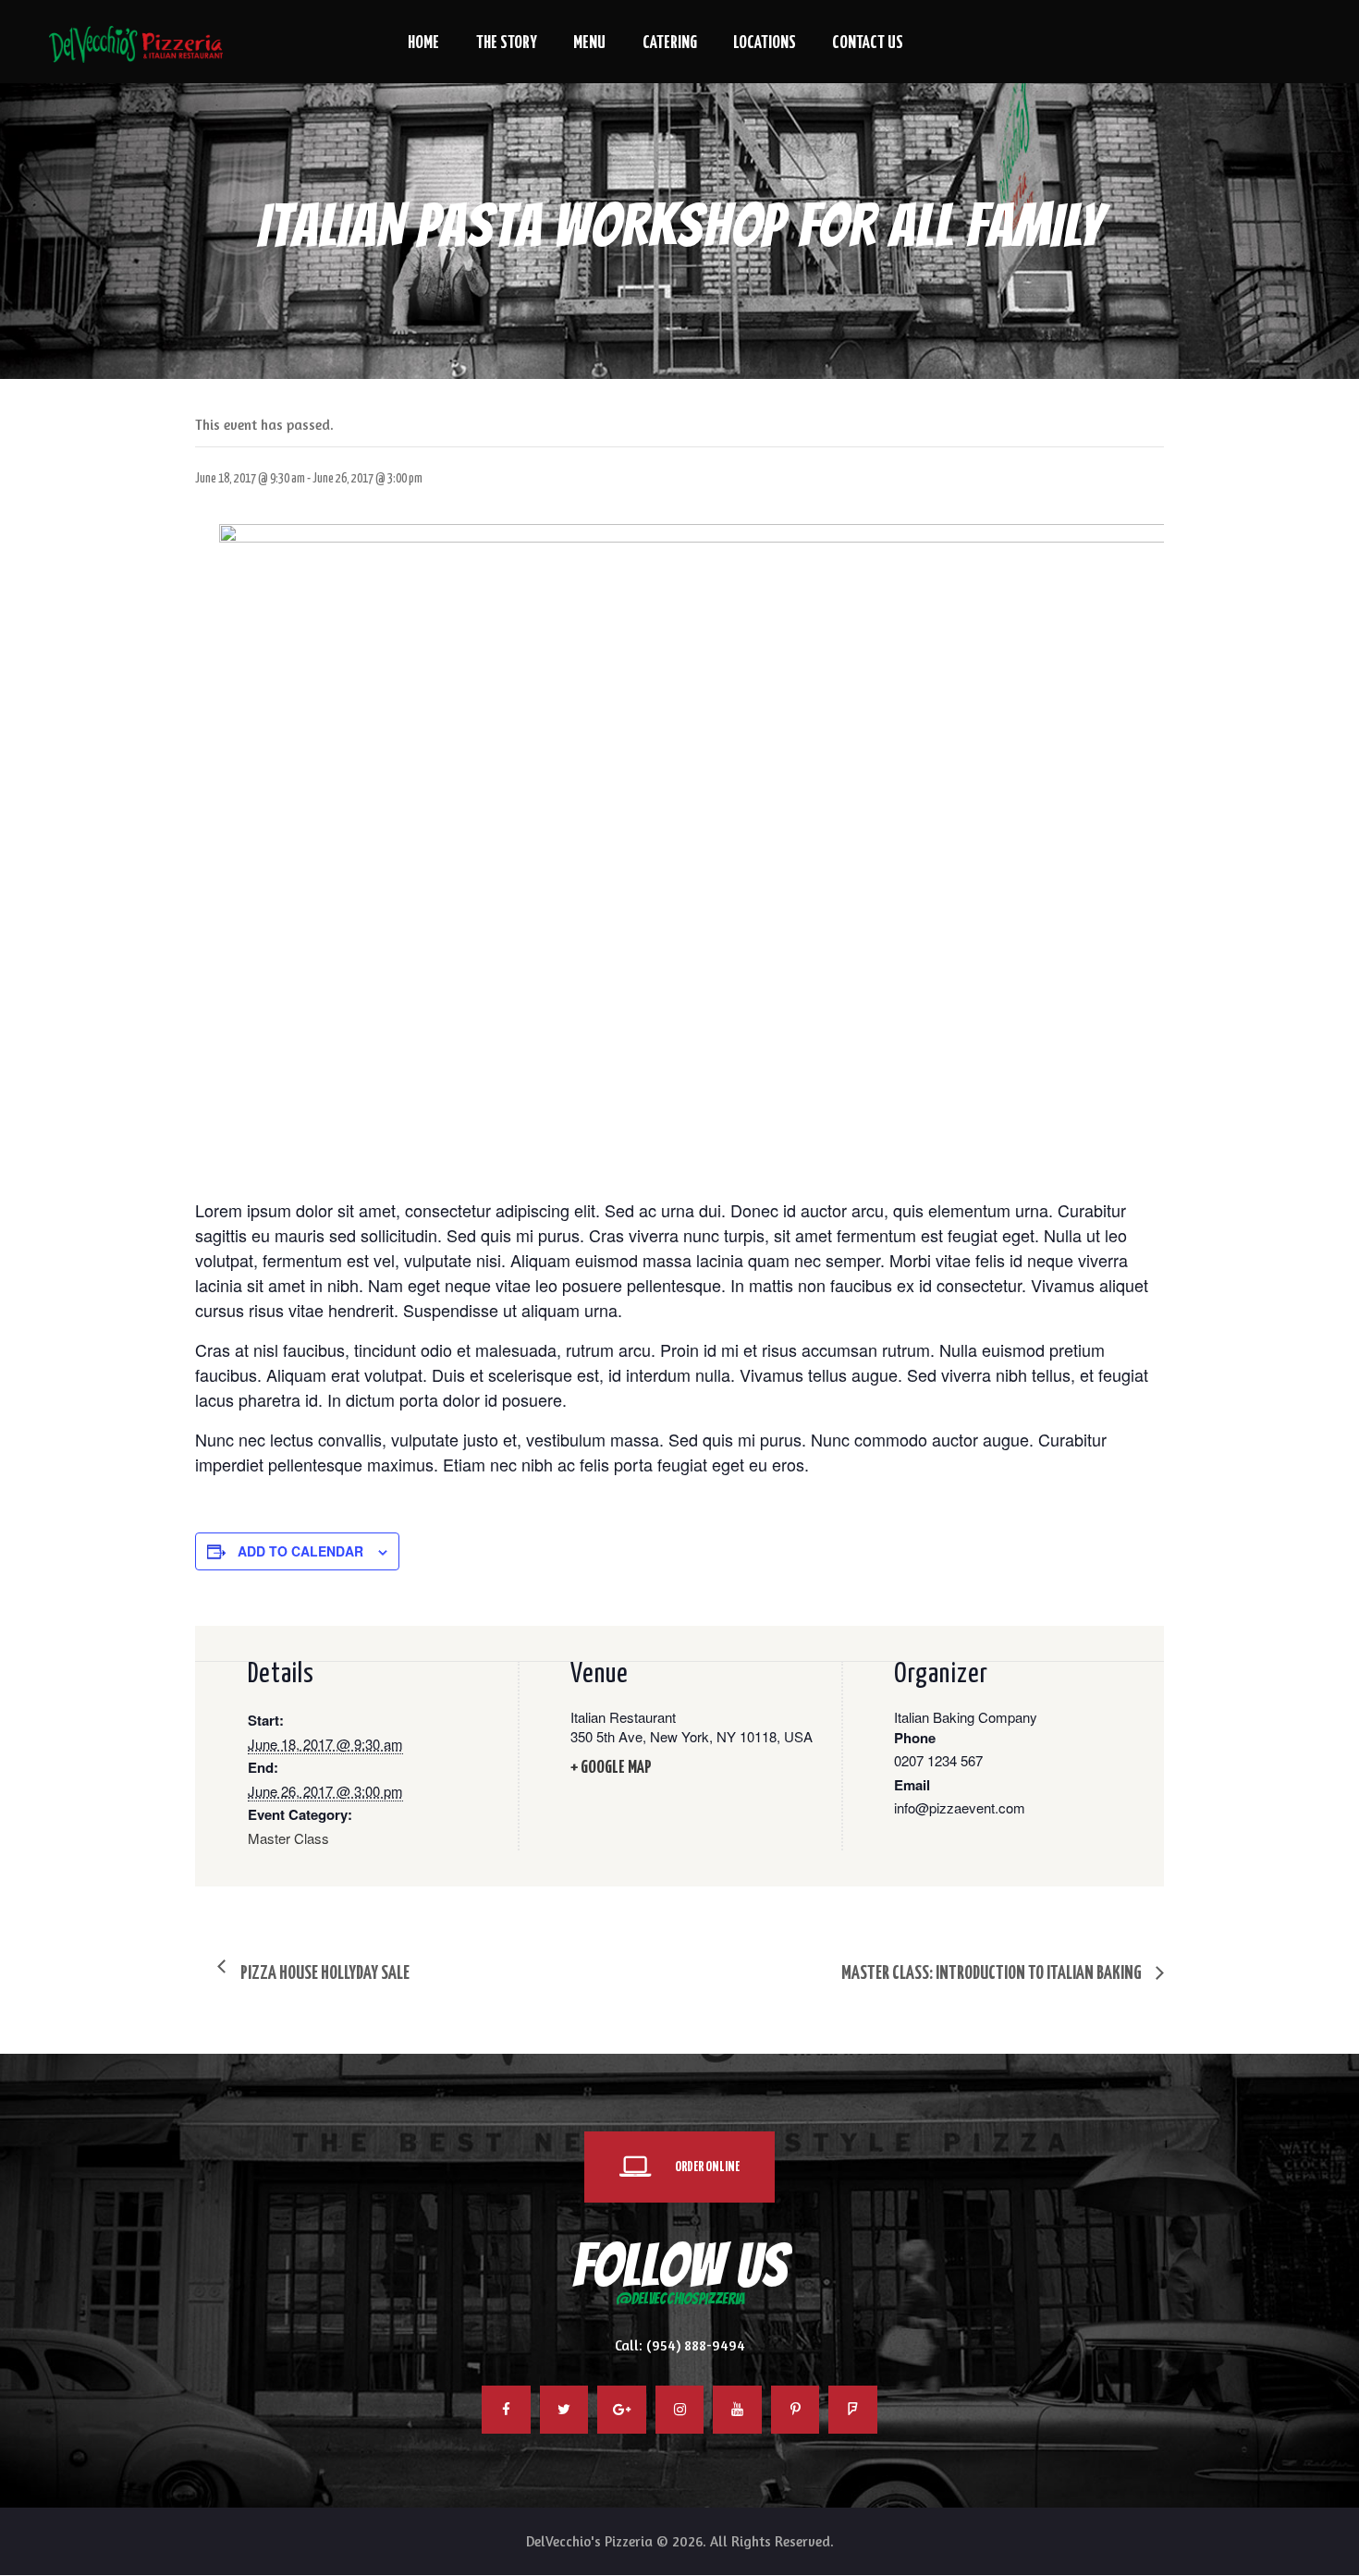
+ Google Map (611, 1768)
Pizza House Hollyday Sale (324, 1974)
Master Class (288, 1838)
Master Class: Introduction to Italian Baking (993, 1974)
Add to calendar (300, 1551)
